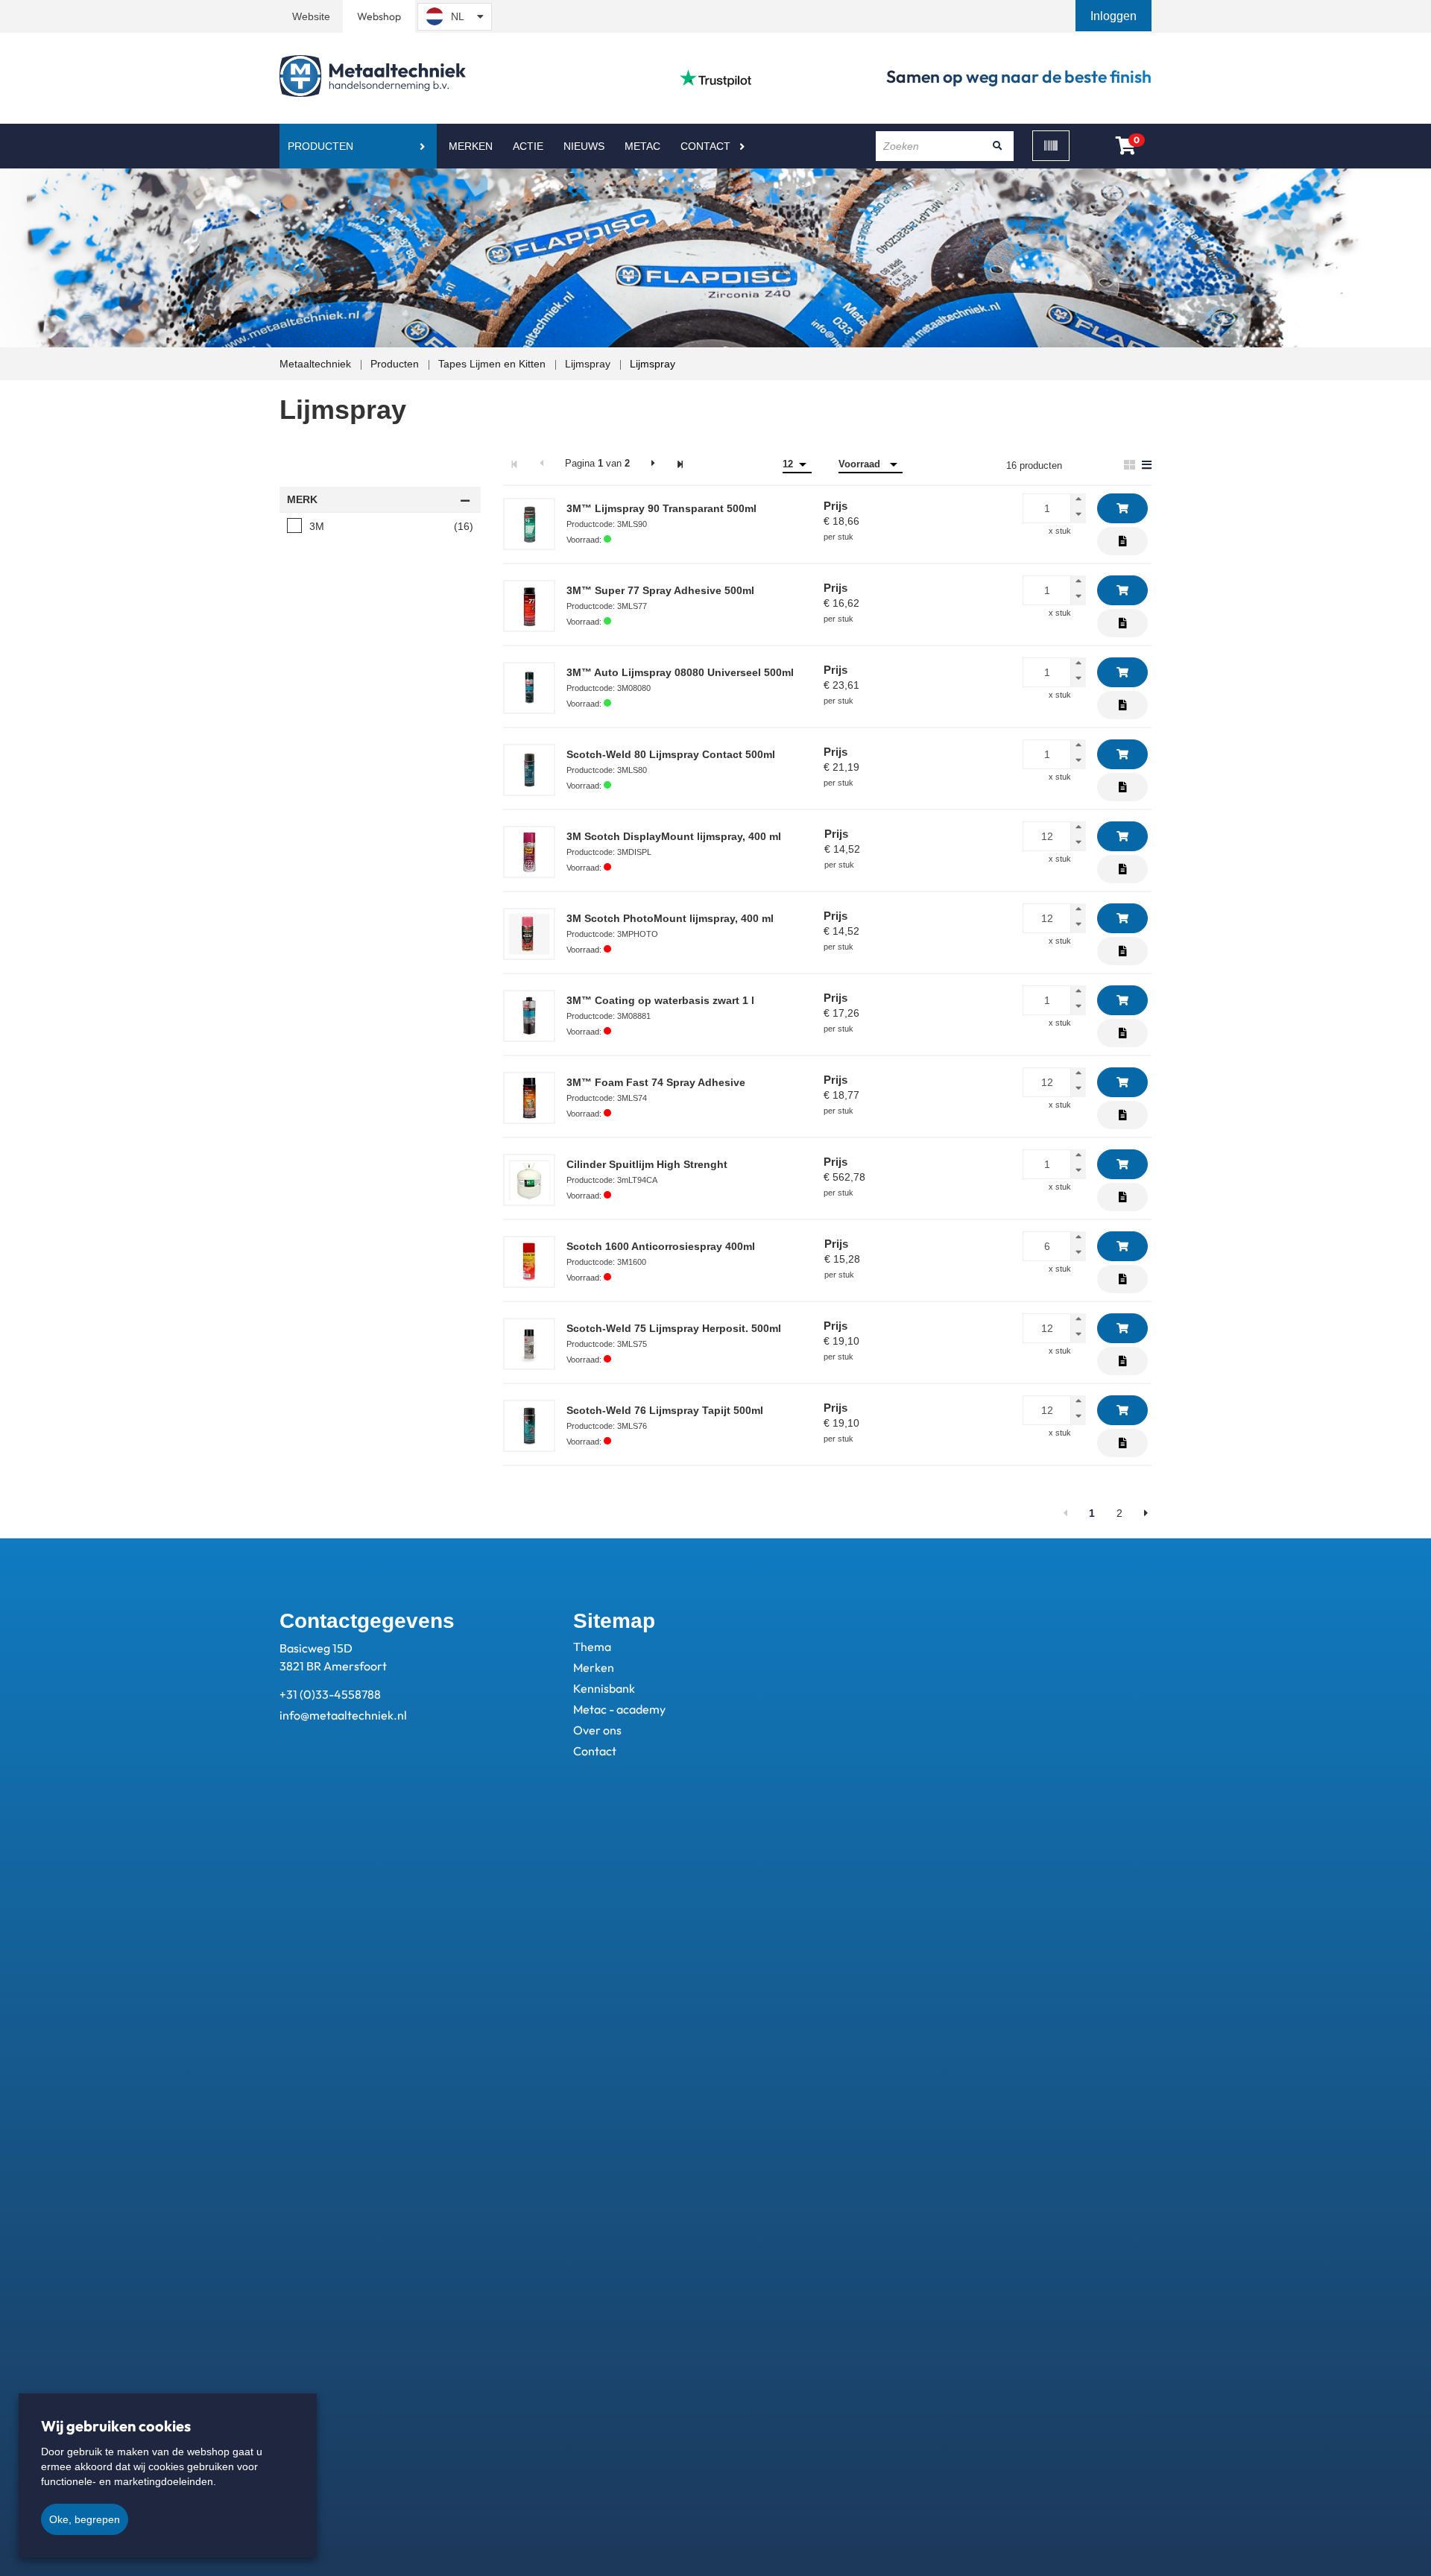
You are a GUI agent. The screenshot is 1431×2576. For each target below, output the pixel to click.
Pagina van (597, 463)
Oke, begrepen (85, 2519)
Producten (320, 146)
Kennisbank (604, 1688)
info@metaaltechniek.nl (343, 1715)
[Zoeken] (997, 146)
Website (311, 16)
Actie (528, 146)
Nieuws (584, 146)
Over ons (597, 1730)
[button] (1115, 16)
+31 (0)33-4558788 (330, 1694)
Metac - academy (619, 1709)
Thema (592, 1647)
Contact (705, 146)
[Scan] (1051, 146)
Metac (642, 146)
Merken (471, 146)
